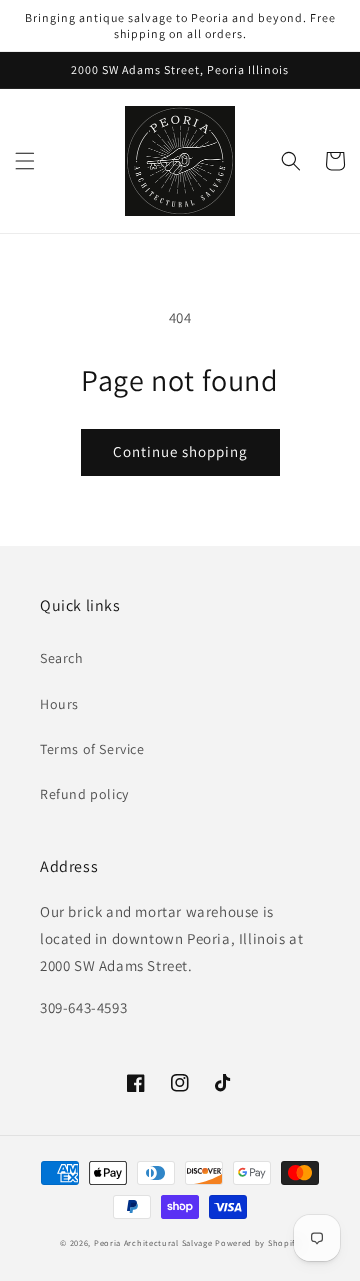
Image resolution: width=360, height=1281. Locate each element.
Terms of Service (92, 749)
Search (62, 658)
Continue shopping (180, 451)
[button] (25, 161)
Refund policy (84, 794)
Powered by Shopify (257, 1242)
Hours (59, 704)
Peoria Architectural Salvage (153, 1242)
